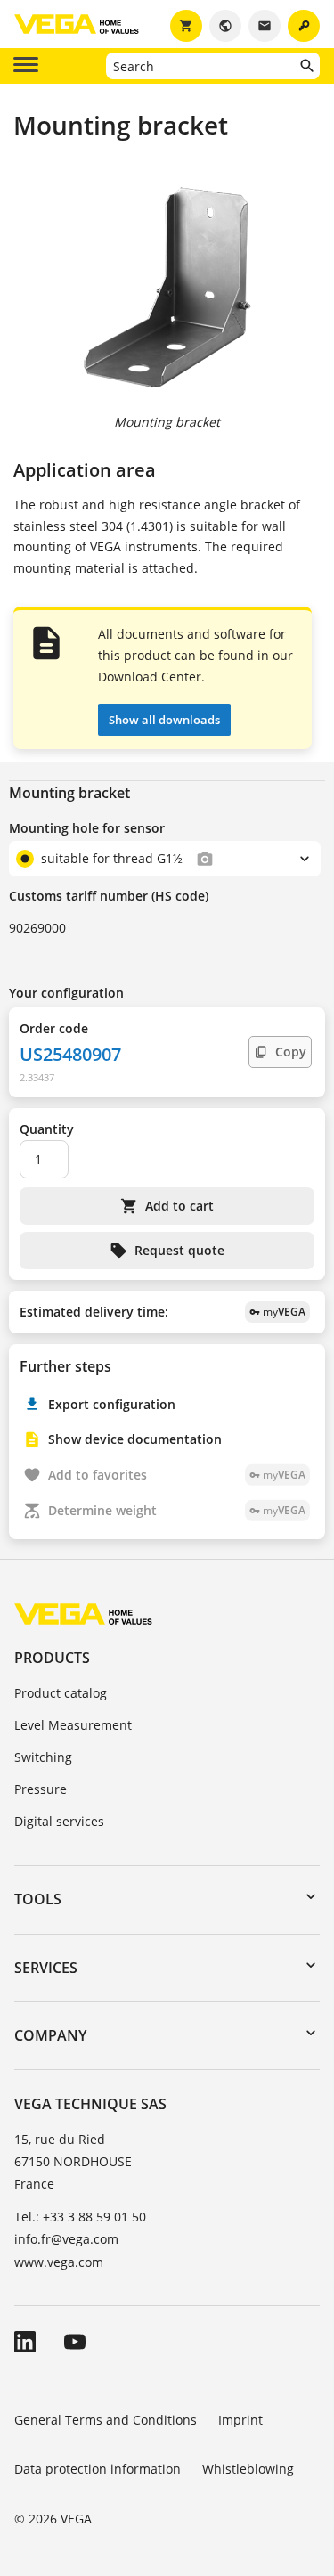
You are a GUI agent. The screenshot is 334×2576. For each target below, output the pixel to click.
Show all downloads (164, 720)
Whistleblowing (248, 2469)
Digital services (59, 1821)
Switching (43, 1757)
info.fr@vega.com (66, 2239)
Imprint (240, 2420)
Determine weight (177, 1510)
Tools (38, 1899)
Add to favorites (177, 1475)
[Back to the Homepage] (83, 1614)
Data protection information (98, 2469)
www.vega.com (59, 2262)
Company (50, 2035)
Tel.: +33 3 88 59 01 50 (80, 2217)
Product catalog (61, 1693)
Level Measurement (73, 1725)
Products (52, 1658)
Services (46, 1968)
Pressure (41, 1789)
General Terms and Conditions (106, 2420)
